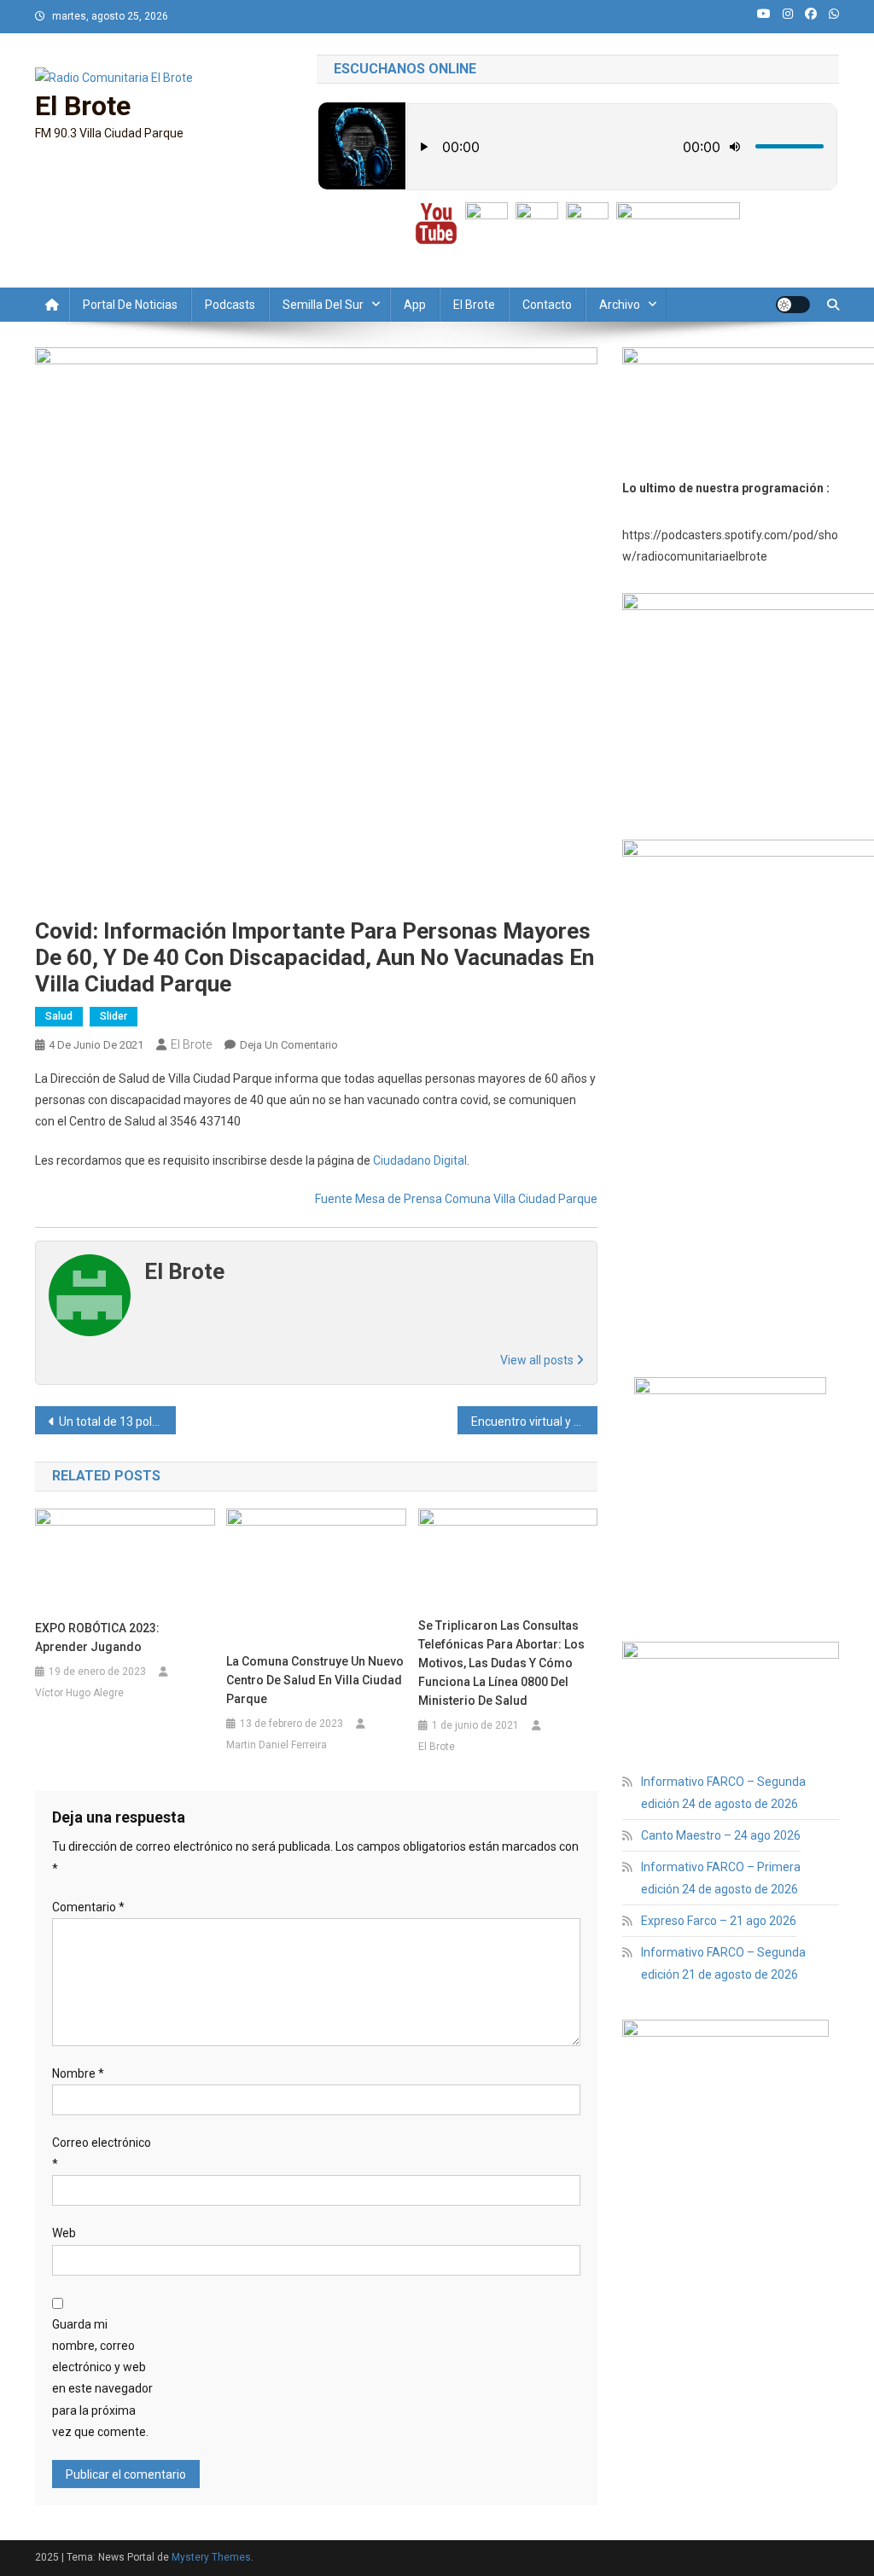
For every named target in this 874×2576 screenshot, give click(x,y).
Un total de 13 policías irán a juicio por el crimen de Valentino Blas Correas (117, 1422)
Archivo (620, 305)
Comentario (88, 1907)
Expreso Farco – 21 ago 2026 (719, 1921)
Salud (59, 1016)
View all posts (538, 1360)
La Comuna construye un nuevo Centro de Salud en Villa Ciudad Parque (315, 1680)
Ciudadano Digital (420, 1160)
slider (114, 1016)
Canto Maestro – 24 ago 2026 (721, 1835)
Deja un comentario (289, 1045)
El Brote (83, 106)
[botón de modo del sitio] (793, 305)
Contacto (547, 305)
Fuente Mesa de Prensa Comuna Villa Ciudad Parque (456, 1199)
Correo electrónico (102, 2153)
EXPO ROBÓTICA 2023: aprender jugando (97, 1637)
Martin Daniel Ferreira (277, 1745)
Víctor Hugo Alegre (79, 1693)
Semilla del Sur (323, 305)
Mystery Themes (211, 2557)
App (415, 305)
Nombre (78, 2073)
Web (64, 2233)
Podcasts (230, 305)
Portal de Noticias (130, 305)
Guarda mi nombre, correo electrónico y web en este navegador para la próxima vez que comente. (102, 2378)
